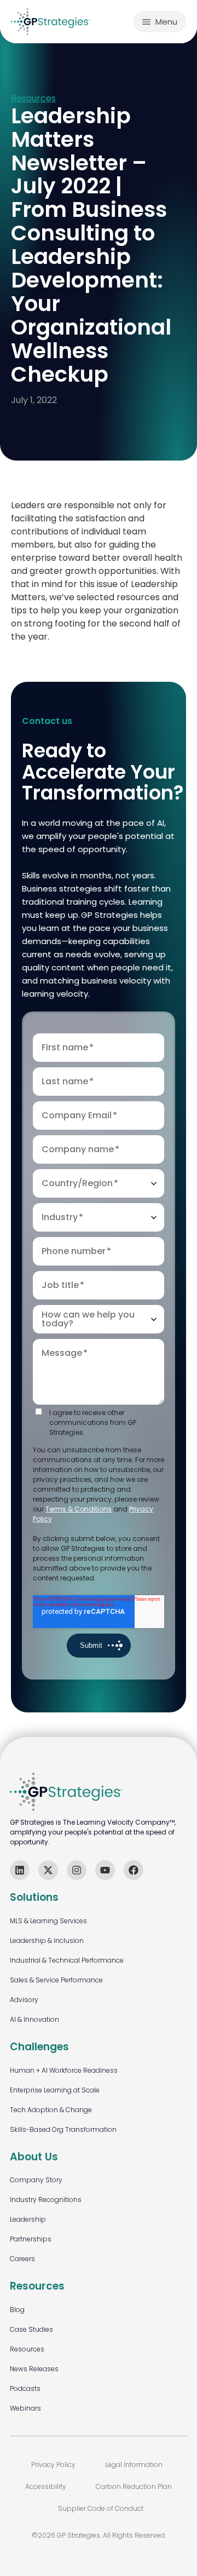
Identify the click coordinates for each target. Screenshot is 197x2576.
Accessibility (46, 2486)
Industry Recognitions (46, 2200)
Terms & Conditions (79, 1509)
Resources (33, 99)
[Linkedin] (20, 1870)
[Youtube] (105, 1870)
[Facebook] (134, 1870)
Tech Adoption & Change (51, 2110)
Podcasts (25, 2388)
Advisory (24, 2000)
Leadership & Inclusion (47, 1940)
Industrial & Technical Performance (67, 1960)
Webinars (25, 2408)
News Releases (34, 2369)
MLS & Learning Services (48, 1921)
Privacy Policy (53, 2465)
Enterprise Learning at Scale (55, 2090)
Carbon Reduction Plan (134, 2486)
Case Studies (31, 2329)
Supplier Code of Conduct (101, 2508)
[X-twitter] (48, 1870)
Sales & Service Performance (56, 1980)
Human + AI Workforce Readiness (64, 2070)
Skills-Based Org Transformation (63, 2129)
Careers (22, 2259)
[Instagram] (77, 1870)
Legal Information (134, 2465)
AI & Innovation (34, 2019)
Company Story (36, 2180)
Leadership (28, 2219)
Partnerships (31, 2239)
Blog (17, 2310)
